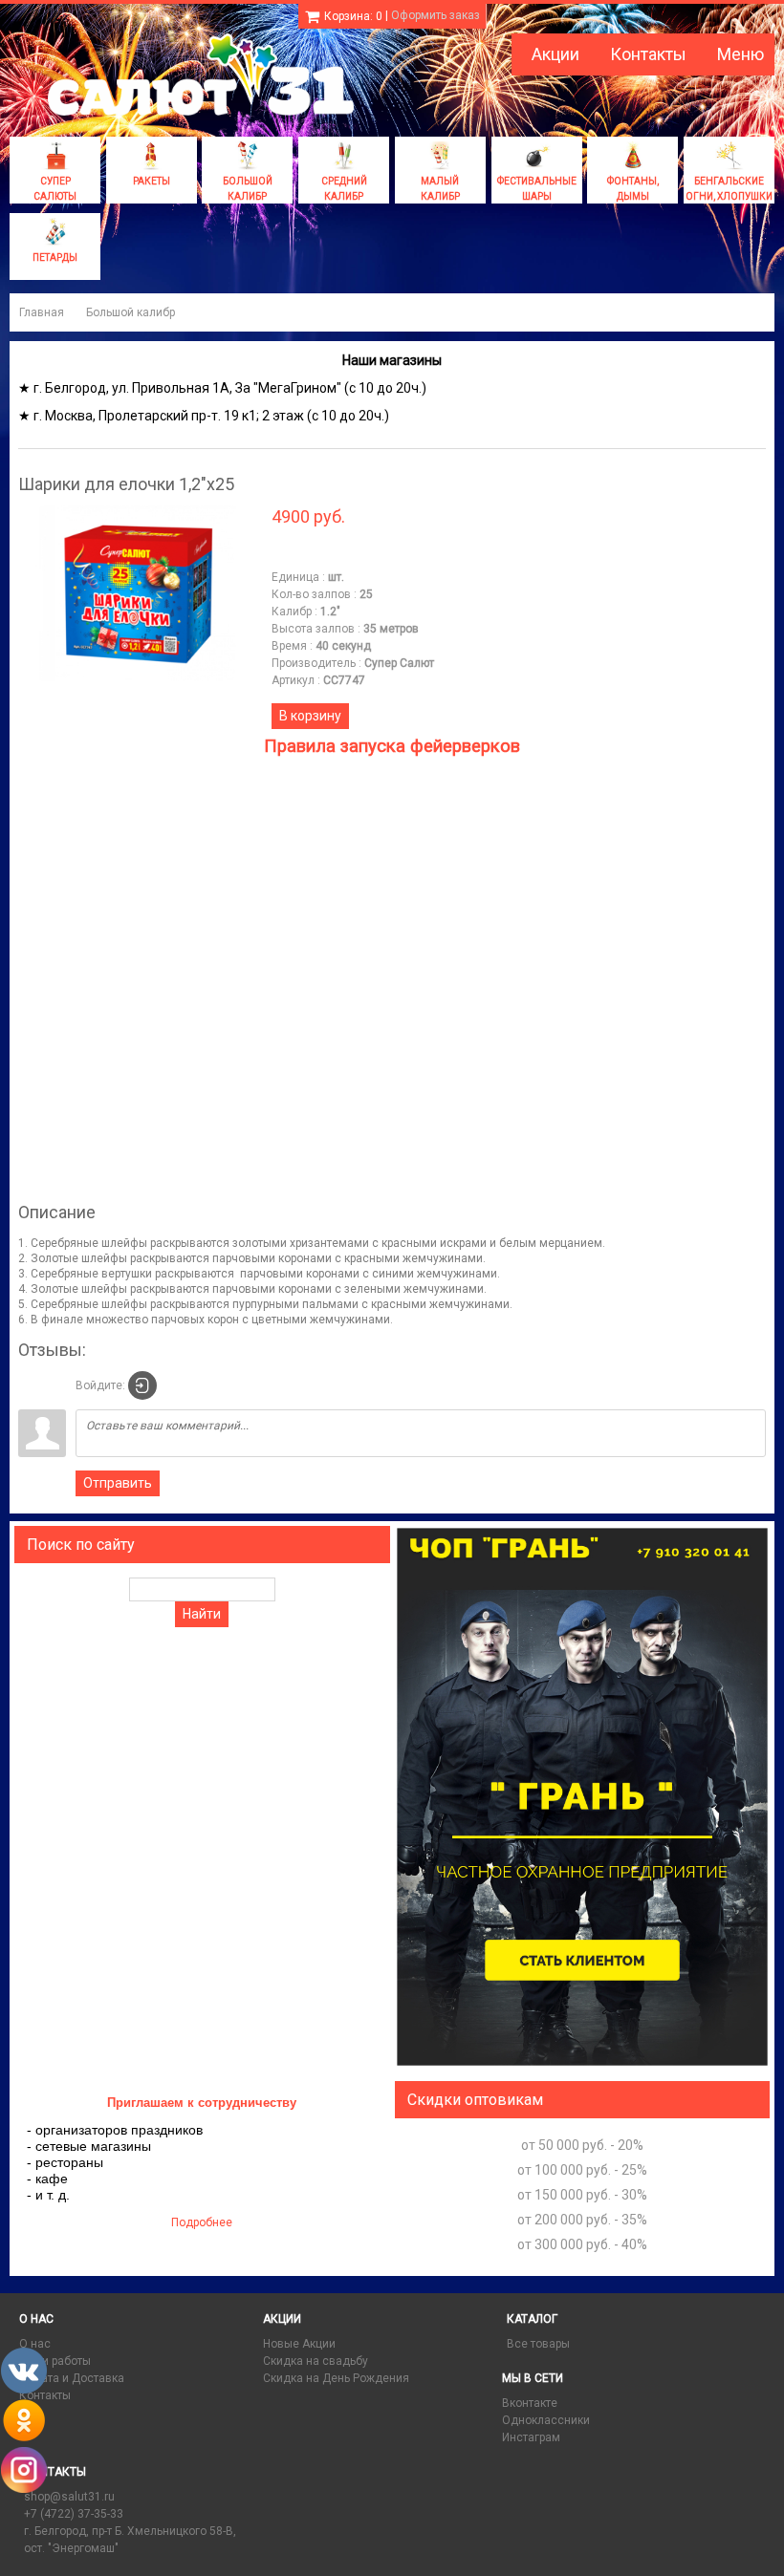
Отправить (118, 1483)
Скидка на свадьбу (316, 2361)
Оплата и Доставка (72, 2378)
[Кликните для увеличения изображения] (138, 593)
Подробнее (202, 2222)
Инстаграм (531, 2437)
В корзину (310, 716)
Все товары (538, 2344)
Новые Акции (299, 2344)
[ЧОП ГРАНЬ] (583, 2064)
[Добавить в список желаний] (287, 553)
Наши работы (55, 2361)
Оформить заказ (436, 15)
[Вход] (142, 1385)
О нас (35, 2344)
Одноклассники (546, 2420)
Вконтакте (530, 2403)
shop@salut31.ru (69, 2497)
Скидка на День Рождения (336, 2378)
